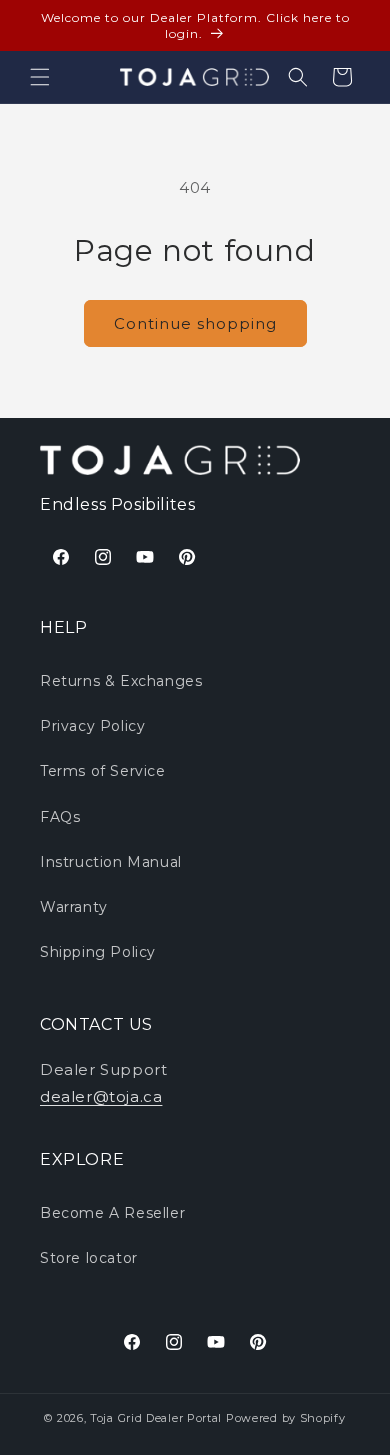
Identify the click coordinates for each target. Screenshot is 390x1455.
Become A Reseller (112, 1213)
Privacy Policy (92, 726)
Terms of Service (103, 771)
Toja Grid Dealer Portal (156, 1418)
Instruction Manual (111, 862)
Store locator (89, 1258)
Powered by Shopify (286, 1418)
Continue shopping (195, 323)
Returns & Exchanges (121, 681)
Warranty (74, 907)
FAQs (60, 817)
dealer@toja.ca (101, 1096)
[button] (40, 77)
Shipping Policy (98, 952)
